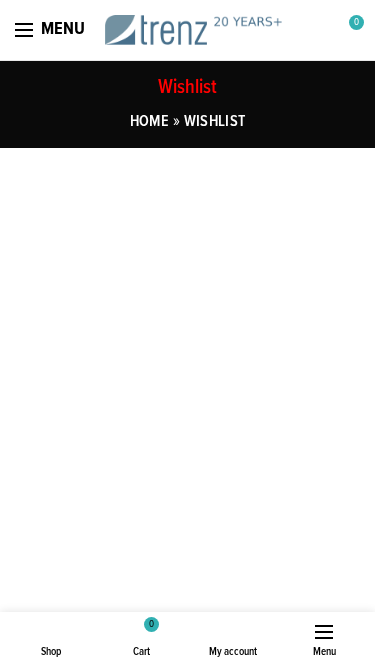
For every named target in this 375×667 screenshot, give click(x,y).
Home (149, 121)
